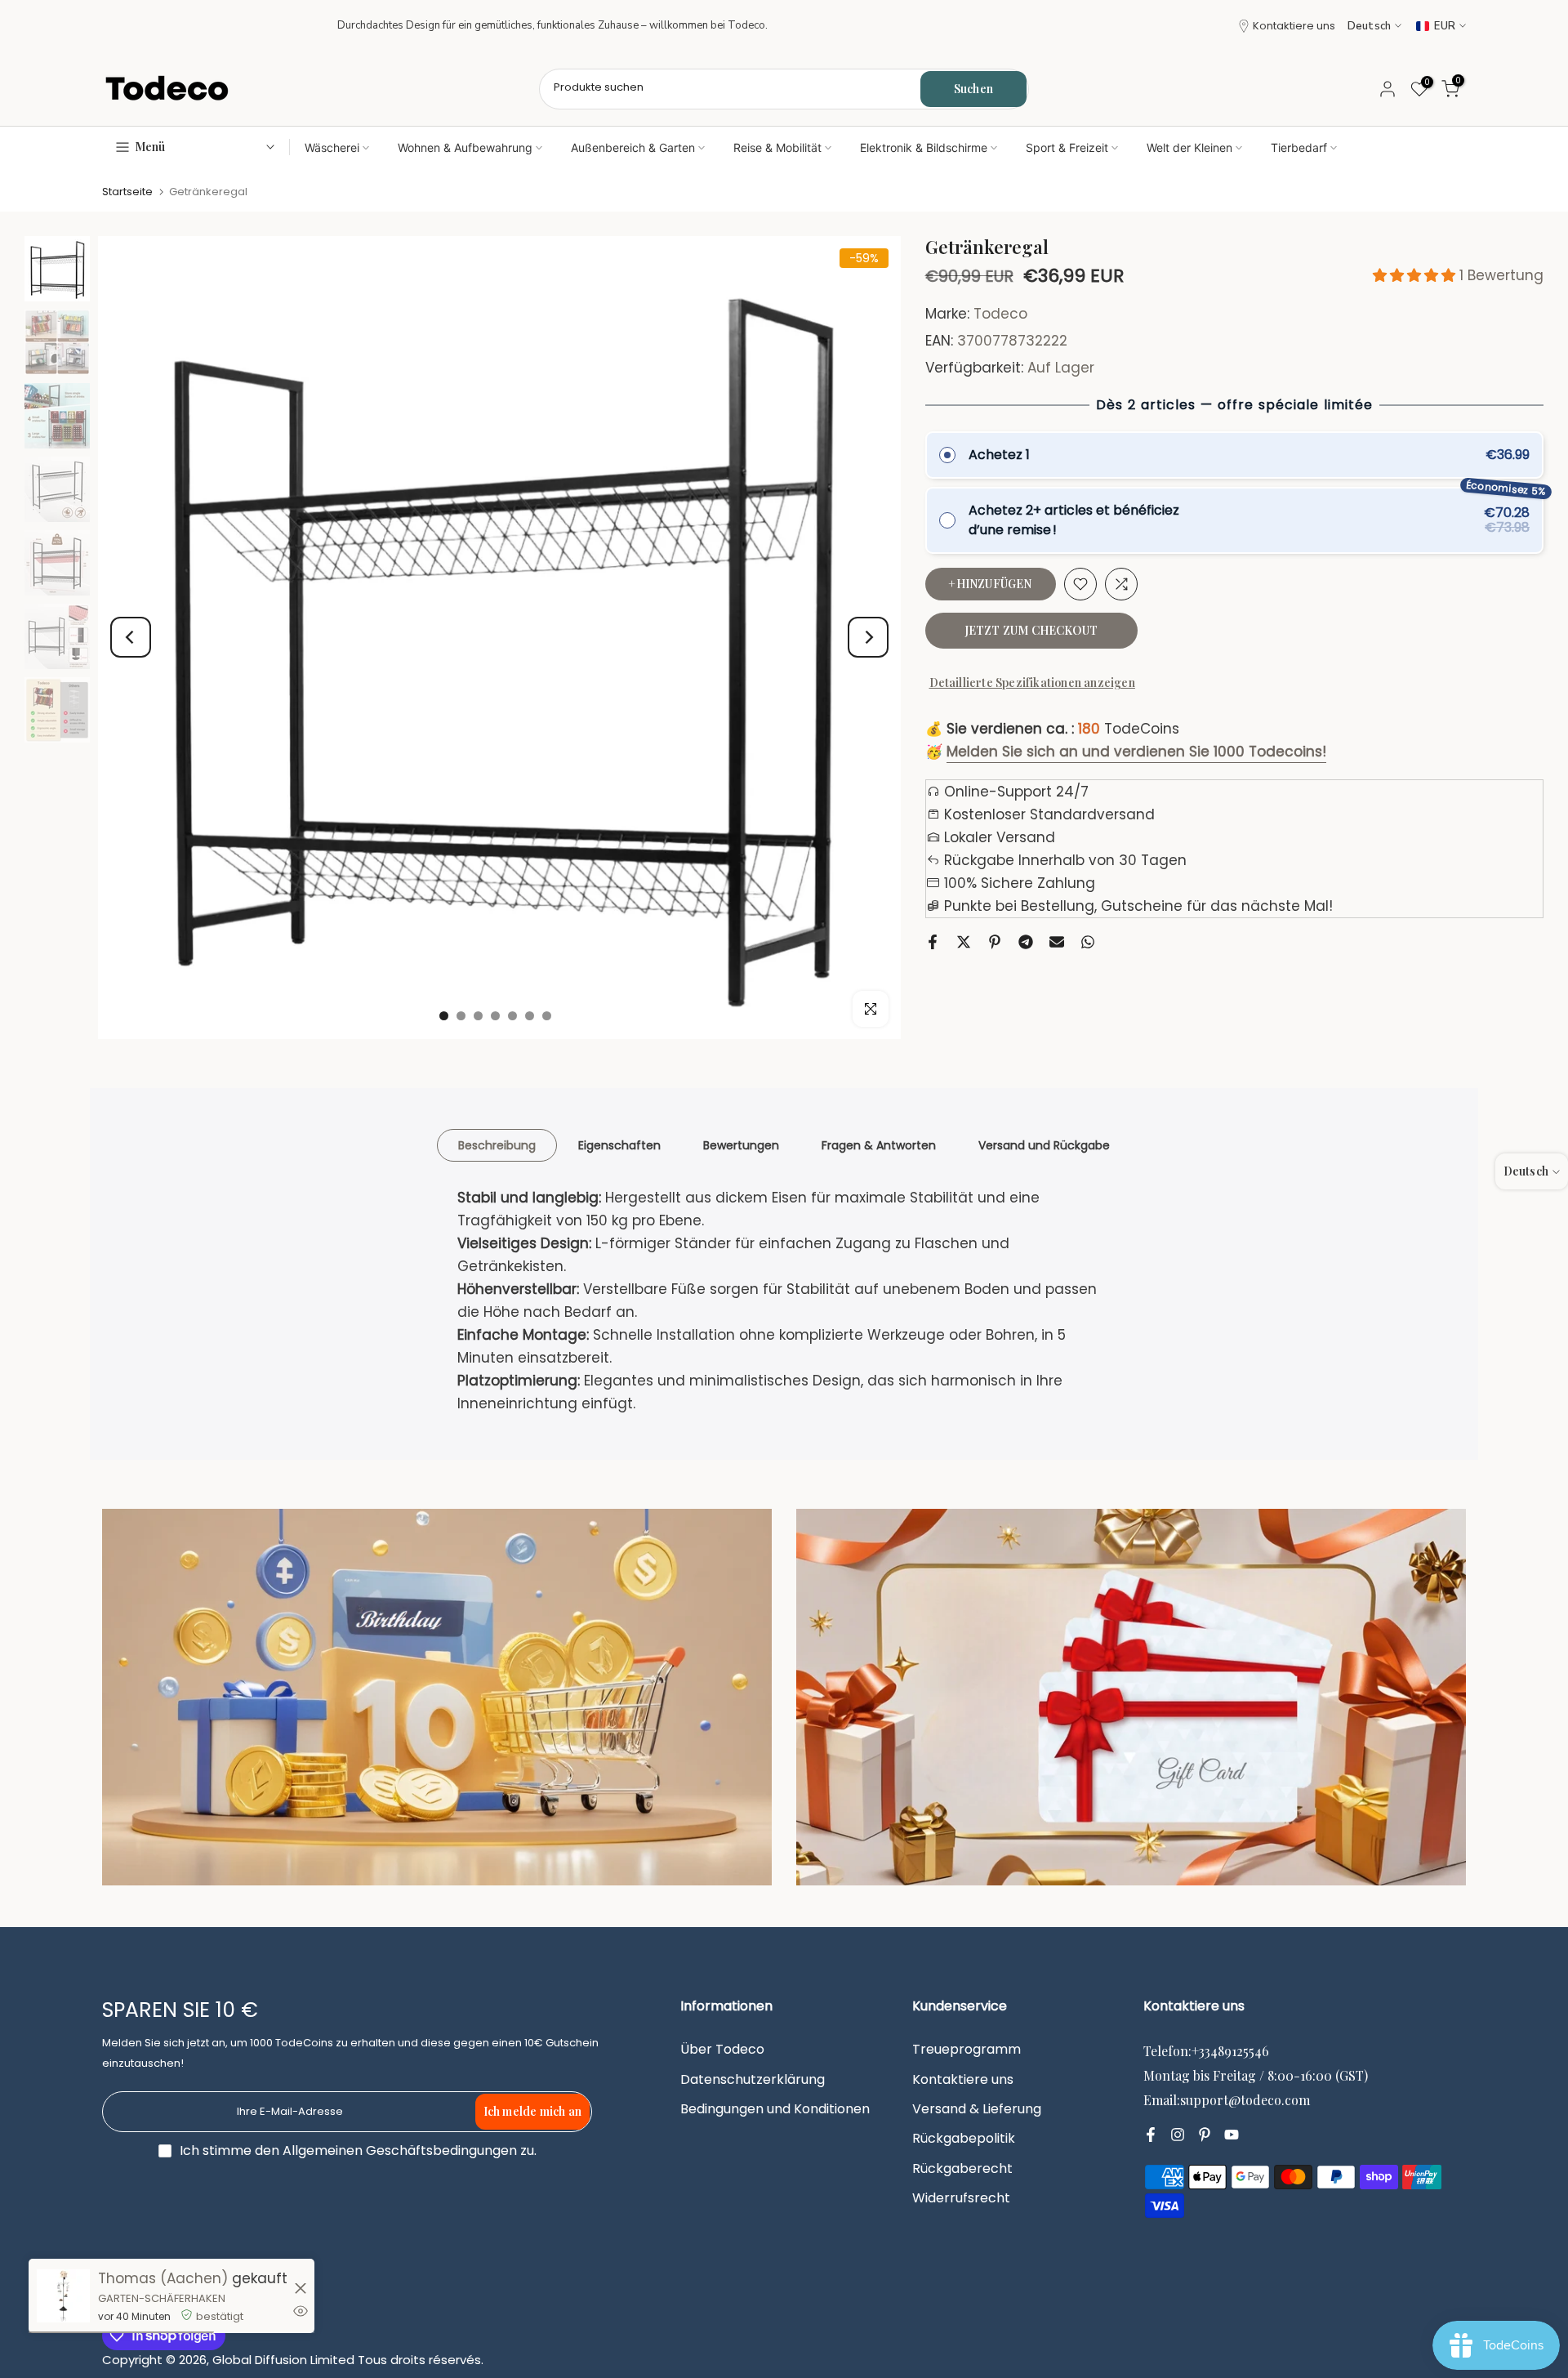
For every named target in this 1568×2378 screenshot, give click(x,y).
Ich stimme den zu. (358, 2150)
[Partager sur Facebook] (933, 942)
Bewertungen (741, 1144)
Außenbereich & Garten (633, 147)
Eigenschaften (619, 1144)
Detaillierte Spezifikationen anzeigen (1032, 683)
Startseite (127, 192)
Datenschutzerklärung (753, 2080)
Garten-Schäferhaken (162, 2298)
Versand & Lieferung (977, 2109)
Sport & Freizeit (1067, 147)
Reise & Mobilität (777, 147)
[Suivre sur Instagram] (1178, 2135)
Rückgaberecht (962, 2169)
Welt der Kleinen (1189, 147)
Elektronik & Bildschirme (924, 147)
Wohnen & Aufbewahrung (465, 147)
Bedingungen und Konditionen (775, 2109)
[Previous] (131, 637)
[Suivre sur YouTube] (1232, 2135)
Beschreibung (497, 1144)
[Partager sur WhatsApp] (1088, 942)
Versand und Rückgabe (1044, 1144)
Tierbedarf (1299, 147)
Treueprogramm (967, 2050)
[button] (1416, 275)
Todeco (1000, 314)
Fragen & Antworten (879, 1144)
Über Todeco (722, 2050)
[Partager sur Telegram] (1026, 942)
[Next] (868, 637)
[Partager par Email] (1057, 942)
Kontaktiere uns (1294, 26)
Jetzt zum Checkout (1031, 630)
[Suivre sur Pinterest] (1205, 2135)
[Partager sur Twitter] (964, 942)
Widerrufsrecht (961, 2198)
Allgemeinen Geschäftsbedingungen (400, 2151)
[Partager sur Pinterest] (995, 942)
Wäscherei (332, 147)
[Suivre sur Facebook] (1151, 2135)
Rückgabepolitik (964, 2139)
